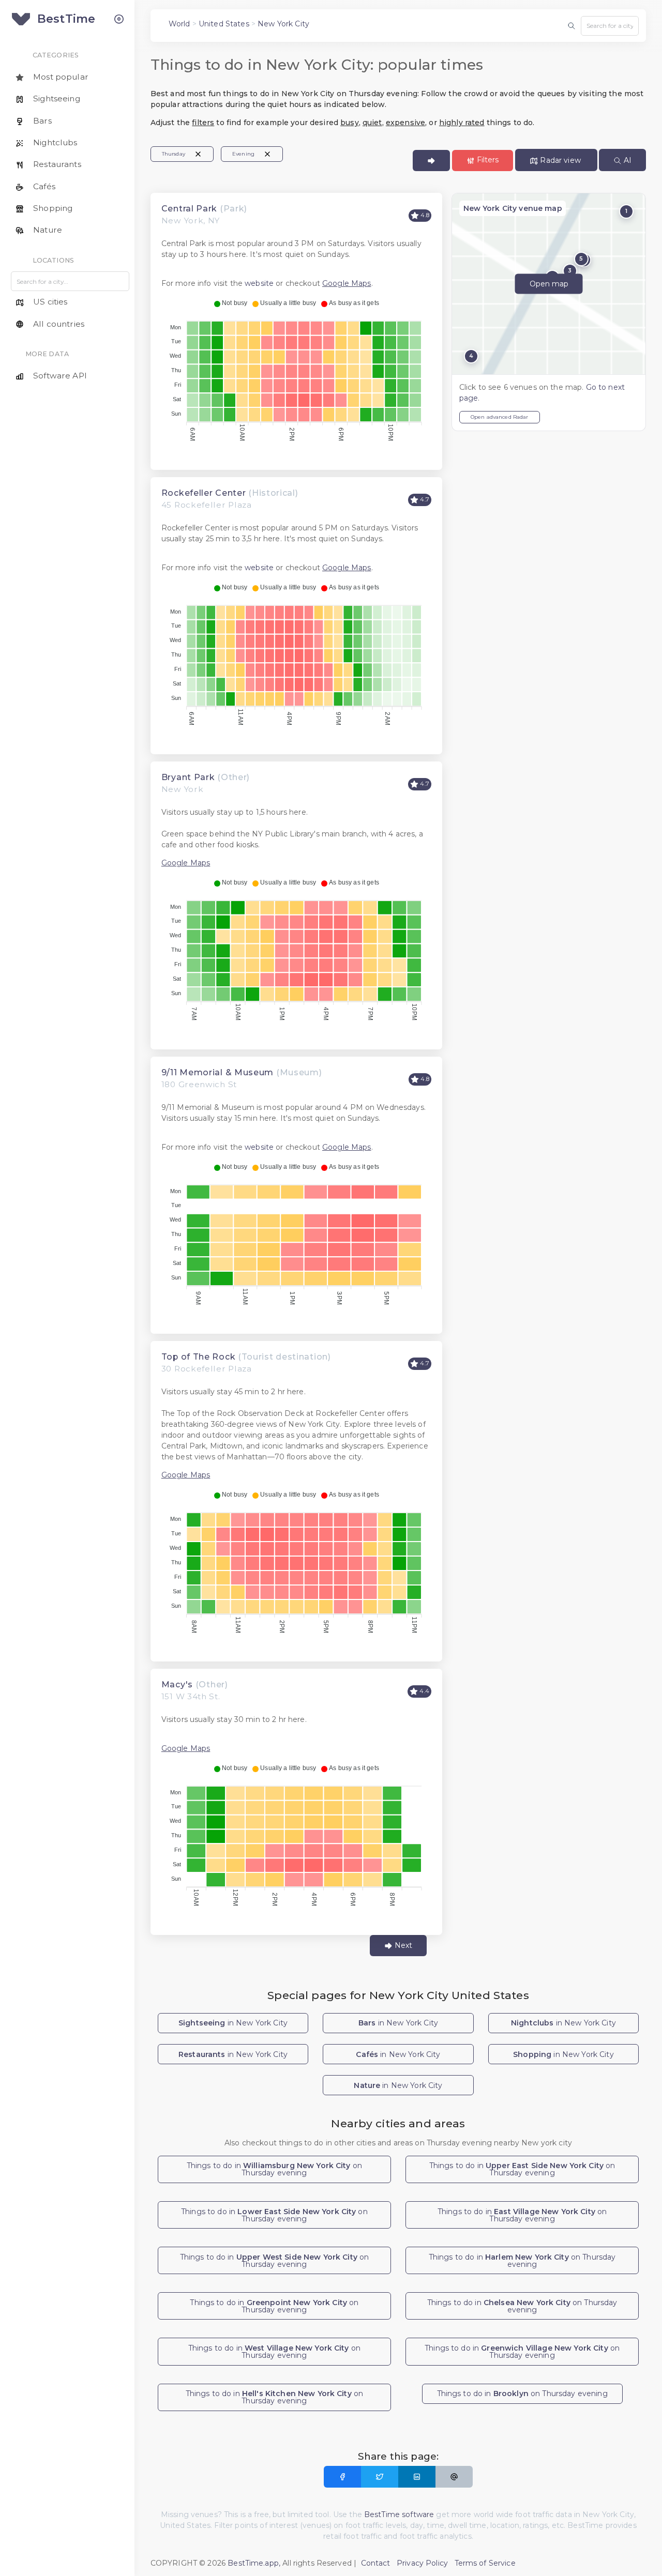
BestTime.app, (254, 2563)
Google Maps (347, 283)
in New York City (233, 2023)
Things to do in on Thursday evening (274, 2169)
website (259, 283)
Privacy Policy (422, 2563)
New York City (283, 24)
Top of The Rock (199, 1357)
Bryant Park (188, 777)
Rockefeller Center (204, 493)
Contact (376, 2563)
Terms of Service (485, 2563)
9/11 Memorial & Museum (217, 1072)
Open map (549, 284)
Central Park (189, 209)
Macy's (177, 1685)
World (179, 24)
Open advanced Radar (500, 417)
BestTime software (399, 2514)
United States (224, 24)
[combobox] (610, 26)
